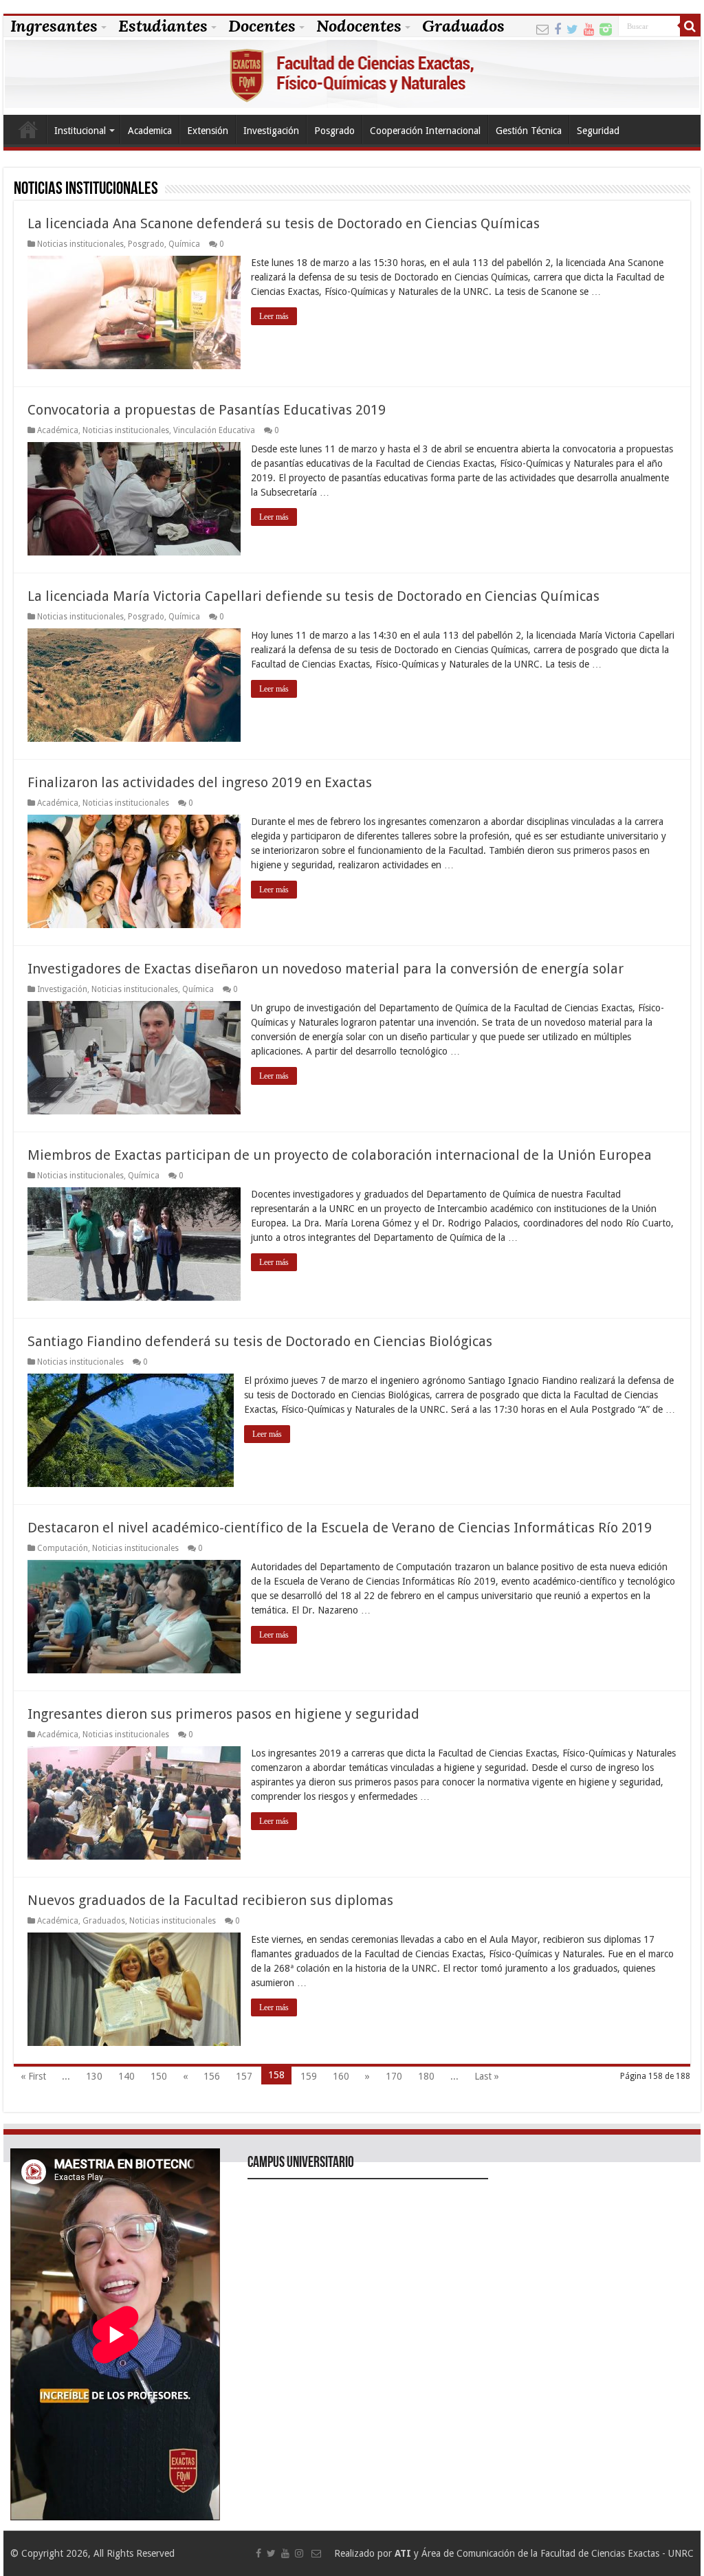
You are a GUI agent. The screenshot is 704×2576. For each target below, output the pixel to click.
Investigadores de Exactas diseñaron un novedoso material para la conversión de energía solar (326, 969)
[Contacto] (542, 28)
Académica (58, 430)
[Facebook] (558, 28)
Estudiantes (163, 26)
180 (426, 2076)
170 (394, 2076)
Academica (150, 131)
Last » (487, 2076)
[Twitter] (572, 28)
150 (159, 2076)
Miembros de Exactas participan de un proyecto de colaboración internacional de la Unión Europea (340, 1155)
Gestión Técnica (529, 131)
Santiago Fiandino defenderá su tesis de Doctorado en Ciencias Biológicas (260, 1341)
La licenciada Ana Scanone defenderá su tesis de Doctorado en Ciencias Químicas (284, 223)
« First (33, 2076)
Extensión (208, 131)
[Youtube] (589, 28)
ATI (403, 2553)
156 (212, 2076)
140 (126, 2076)
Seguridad (598, 131)
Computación (63, 1548)
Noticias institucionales (80, 244)
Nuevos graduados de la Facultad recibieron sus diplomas (210, 1900)
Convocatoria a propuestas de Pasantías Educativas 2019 (207, 410)
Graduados (463, 26)
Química (184, 244)
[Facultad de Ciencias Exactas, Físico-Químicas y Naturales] (352, 76)
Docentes (262, 26)
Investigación (271, 131)
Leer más (274, 316)
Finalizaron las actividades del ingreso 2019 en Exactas (200, 782)
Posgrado (334, 131)
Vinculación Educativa (214, 430)
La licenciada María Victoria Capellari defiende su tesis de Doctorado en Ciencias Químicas (313, 596)
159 (309, 2076)
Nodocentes (359, 26)
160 (341, 2076)
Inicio (28, 129)
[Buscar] (690, 26)
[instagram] (606, 28)
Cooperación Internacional (425, 131)
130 (94, 2076)
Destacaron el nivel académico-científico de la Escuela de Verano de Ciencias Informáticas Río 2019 (340, 1528)
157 (244, 2076)
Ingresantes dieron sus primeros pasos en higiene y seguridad (223, 1714)
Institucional (80, 131)
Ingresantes (54, 26)
